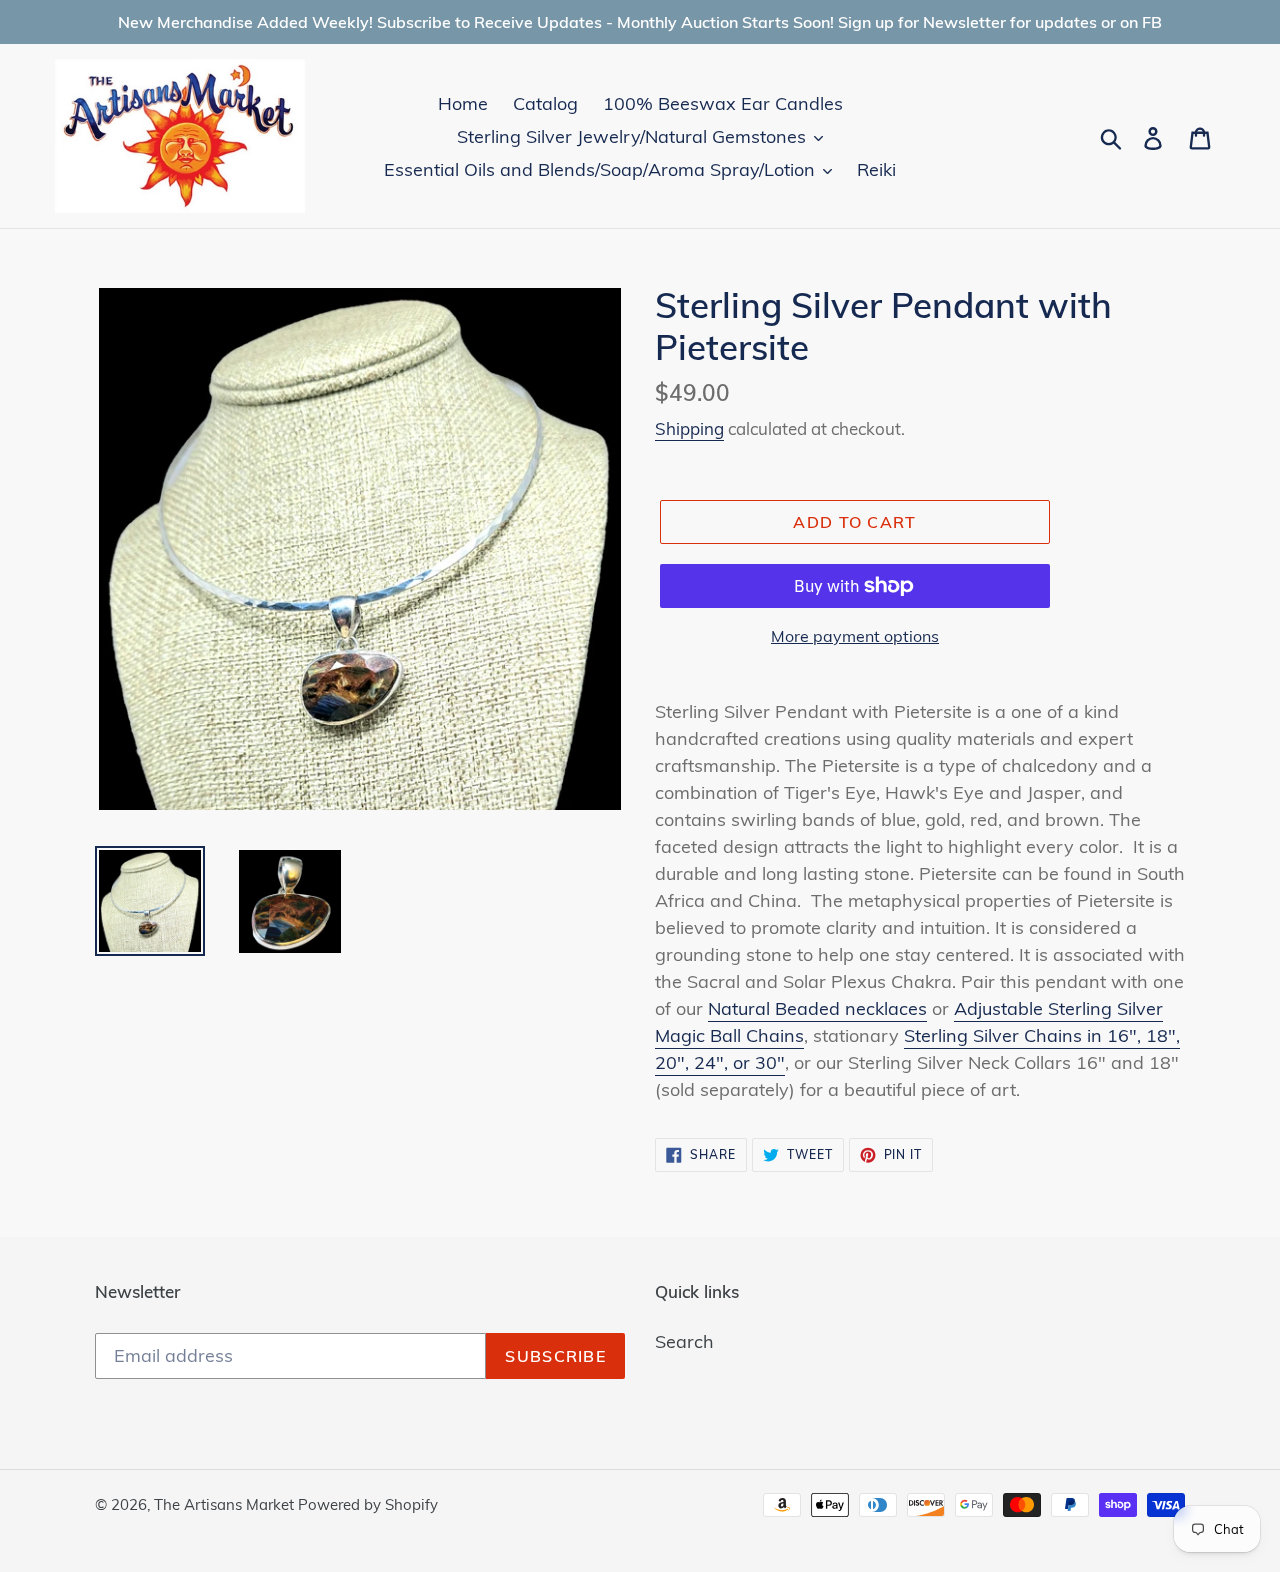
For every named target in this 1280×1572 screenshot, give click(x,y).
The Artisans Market (226, 1504)
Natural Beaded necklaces (817, 1008)
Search (684, 1341)
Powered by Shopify (368, 1504)
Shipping (689, 428)
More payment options (855, 636)
